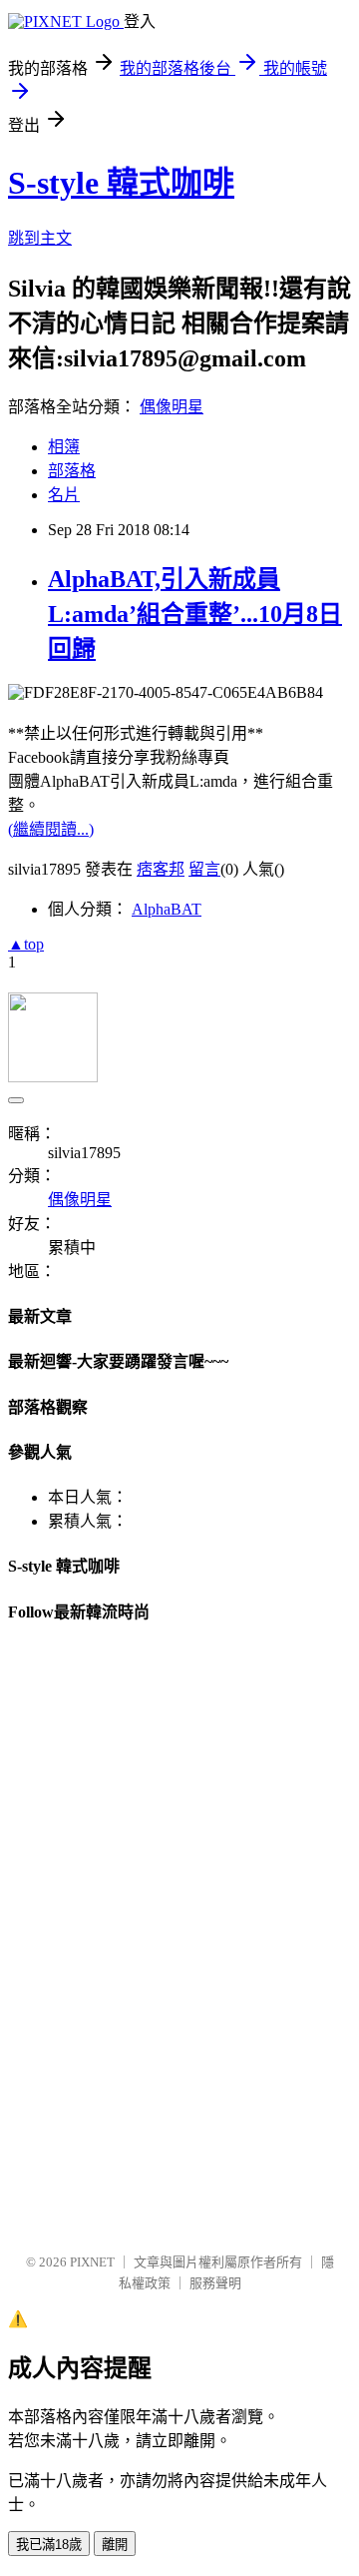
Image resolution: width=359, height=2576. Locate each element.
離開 (115, 2545)
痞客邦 (161, 869)
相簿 (64, 447)
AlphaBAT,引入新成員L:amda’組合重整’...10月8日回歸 (195, 614)
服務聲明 (215, 2283)
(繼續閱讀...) (51, 829)
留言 (204, 869)
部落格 (72, 471)
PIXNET (92, 2262)
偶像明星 (172, 407)
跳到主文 (40, 238)
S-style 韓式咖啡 (121, 183)
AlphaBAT (167, 909)
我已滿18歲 (49, 2545)
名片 (64, 495)
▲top (26, 944)
